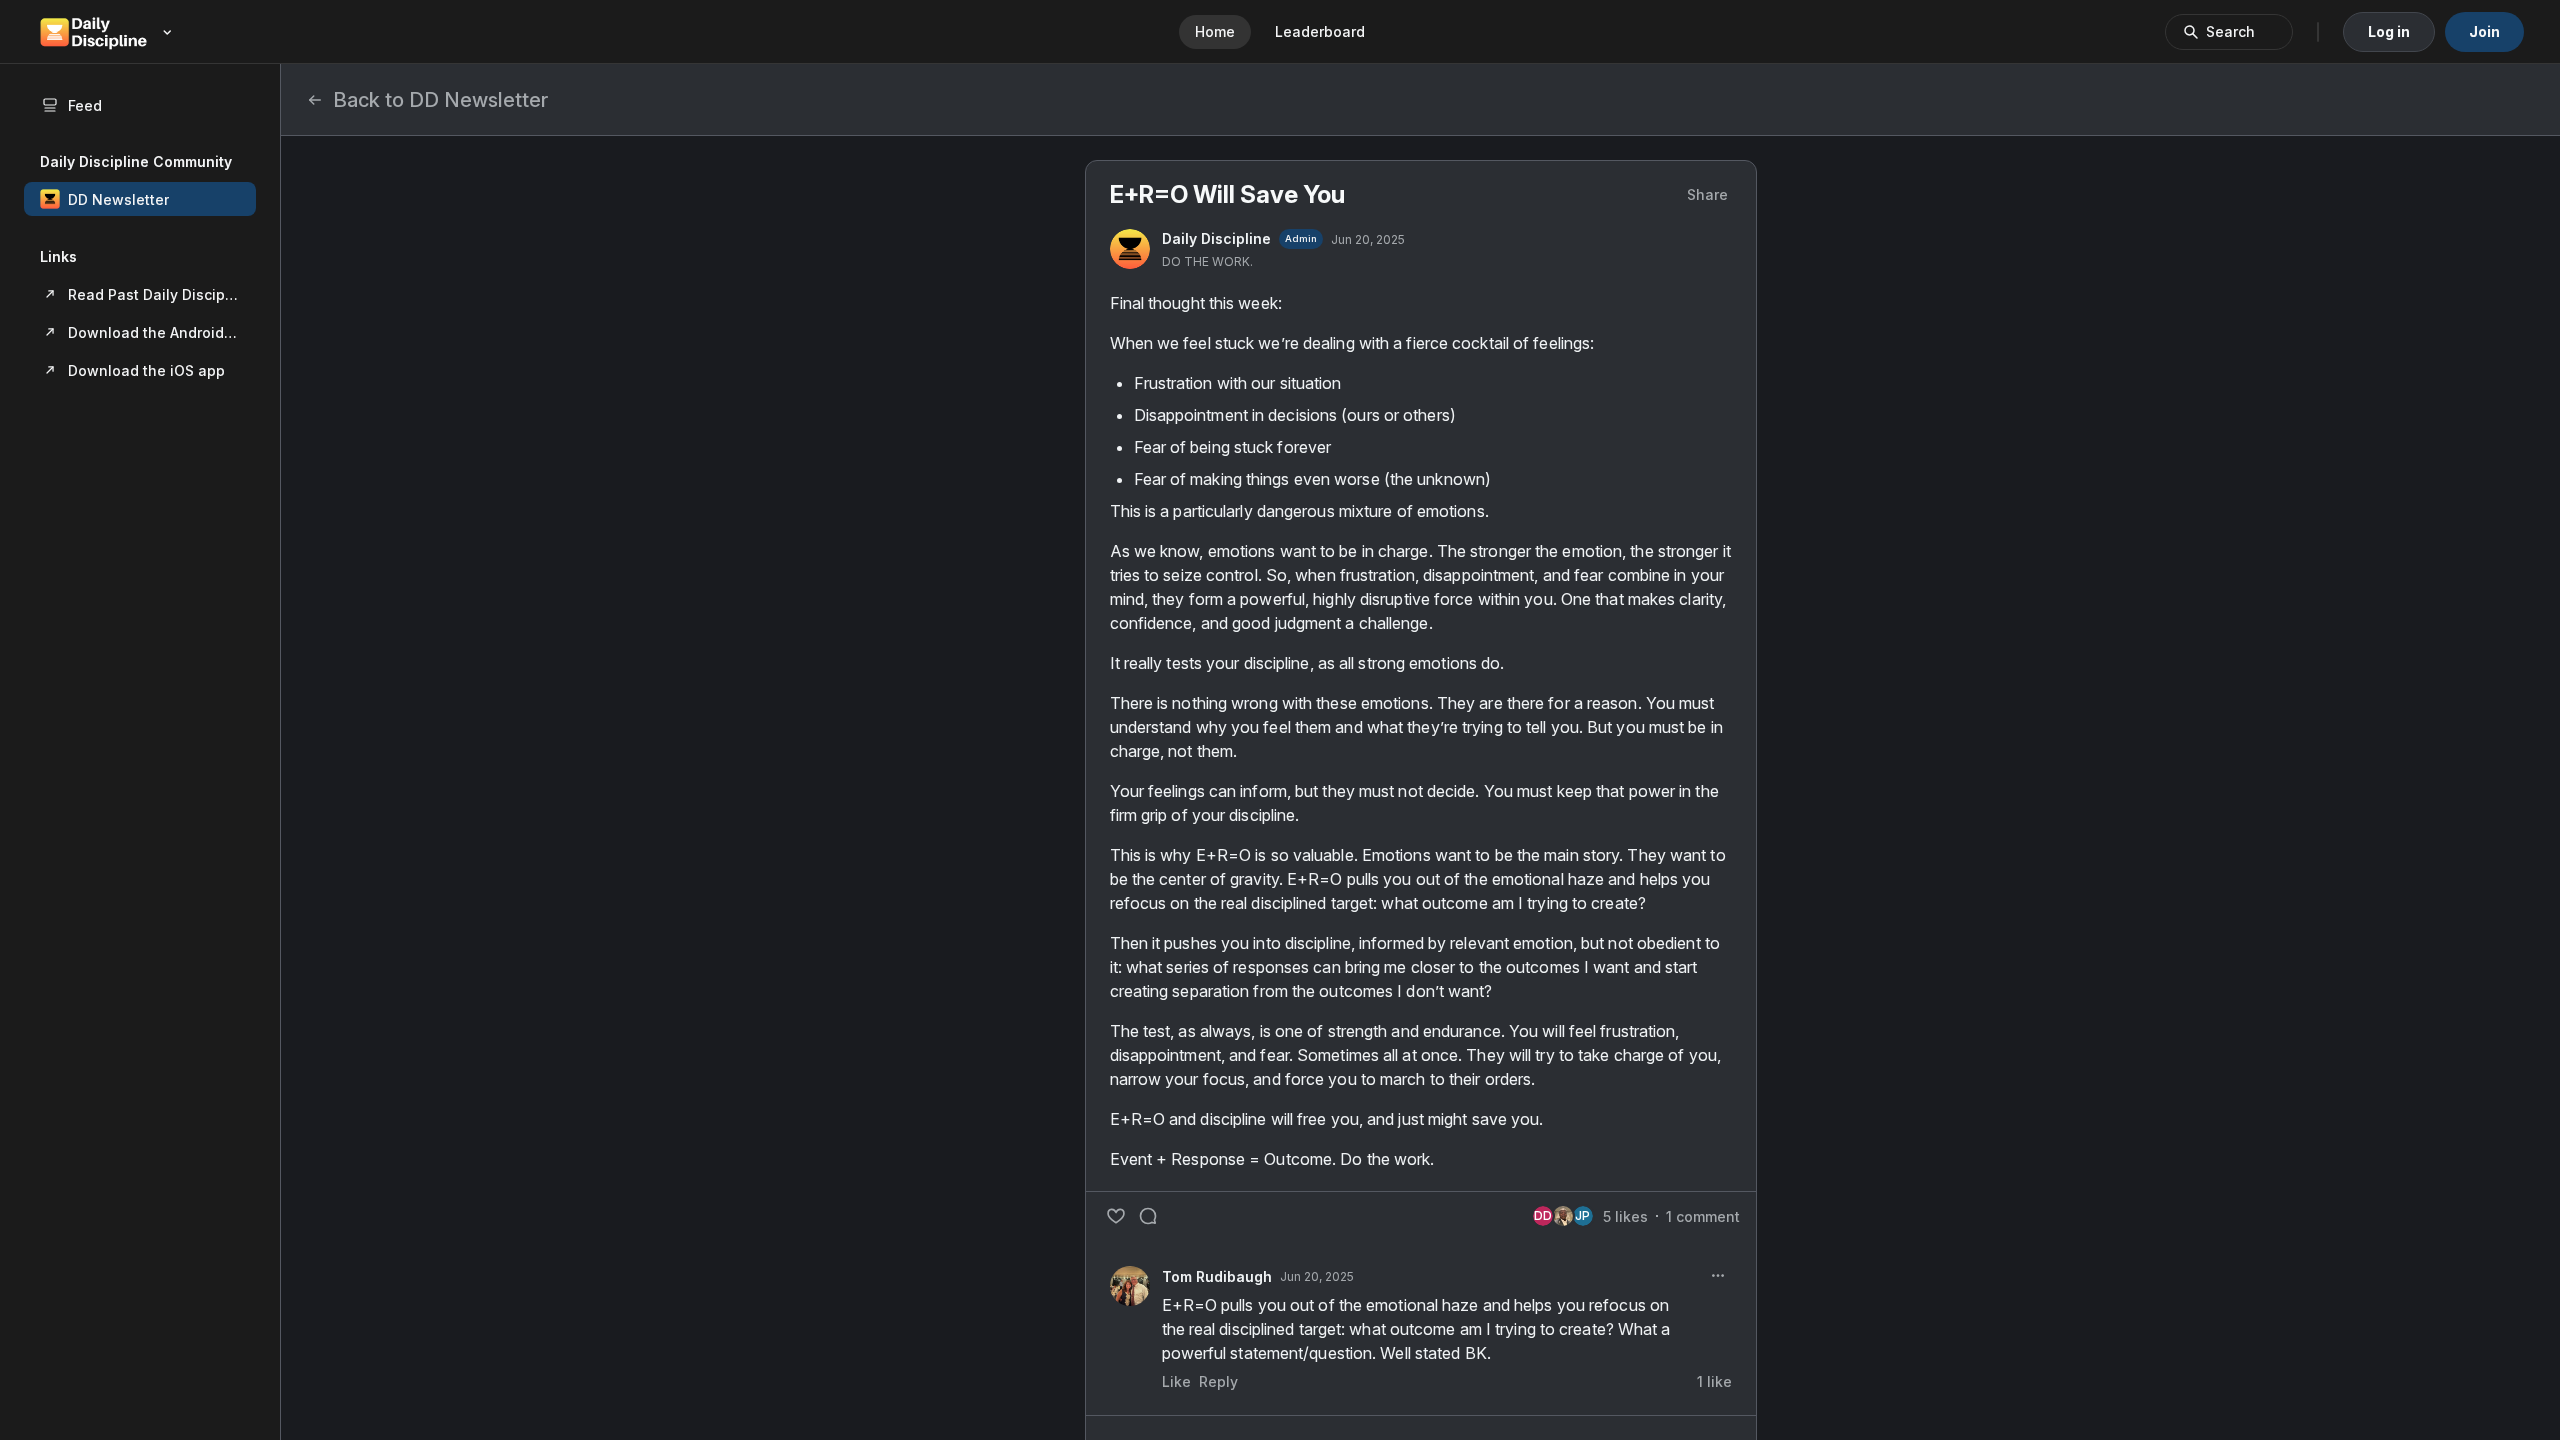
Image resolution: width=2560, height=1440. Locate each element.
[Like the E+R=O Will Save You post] (1116, 1216)
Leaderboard (1320, 31)
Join (2484, 31)
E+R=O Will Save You (1227, 194)
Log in (2389, 31)
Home (1215, 31)
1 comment (1703, 1216)
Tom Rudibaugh (1217, 1276)
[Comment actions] (1718, 1276)
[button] (140, 199)
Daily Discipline (1216, 238)
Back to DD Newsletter (440, 100)
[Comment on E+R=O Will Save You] (1148, 1216)
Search (2230, 31)
